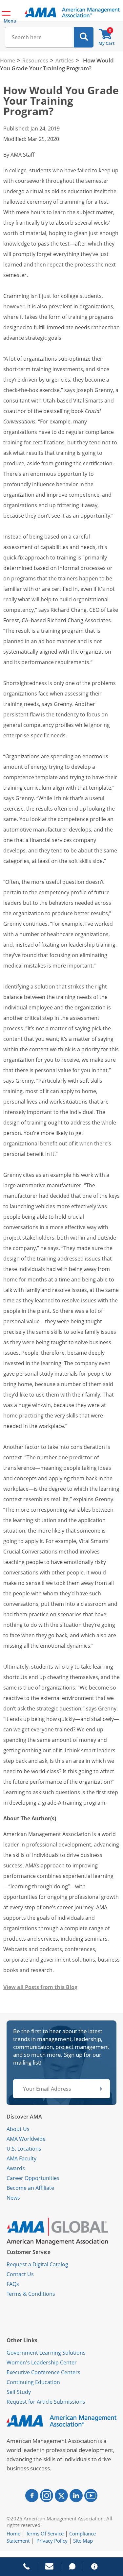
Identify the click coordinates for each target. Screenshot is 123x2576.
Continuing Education (33, 2382)
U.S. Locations (24, 2149)
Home (8, 60)
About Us (18, 2129)
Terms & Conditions (31, 2294)
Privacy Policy (52, 2541)
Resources (35, 60)
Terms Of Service (45, 2533)
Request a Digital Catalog (37, 2264)
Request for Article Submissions (46, 2402)
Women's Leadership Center (42, 2362)
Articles (65, 60)
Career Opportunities (33, 2178)
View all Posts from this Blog (40, 1987)
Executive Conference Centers (43, 2372)
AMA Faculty (21, 2158)
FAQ (11, 2284)
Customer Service (29, 2252)
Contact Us (20, 2274)
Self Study (19, 2392)
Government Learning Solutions (46, 2353)
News (13, 2198)
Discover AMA (24, 2117)
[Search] (84, 37)
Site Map (83, 2541)
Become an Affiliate (30, 2188)
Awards (16, 2168)
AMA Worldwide (26, 2139)
